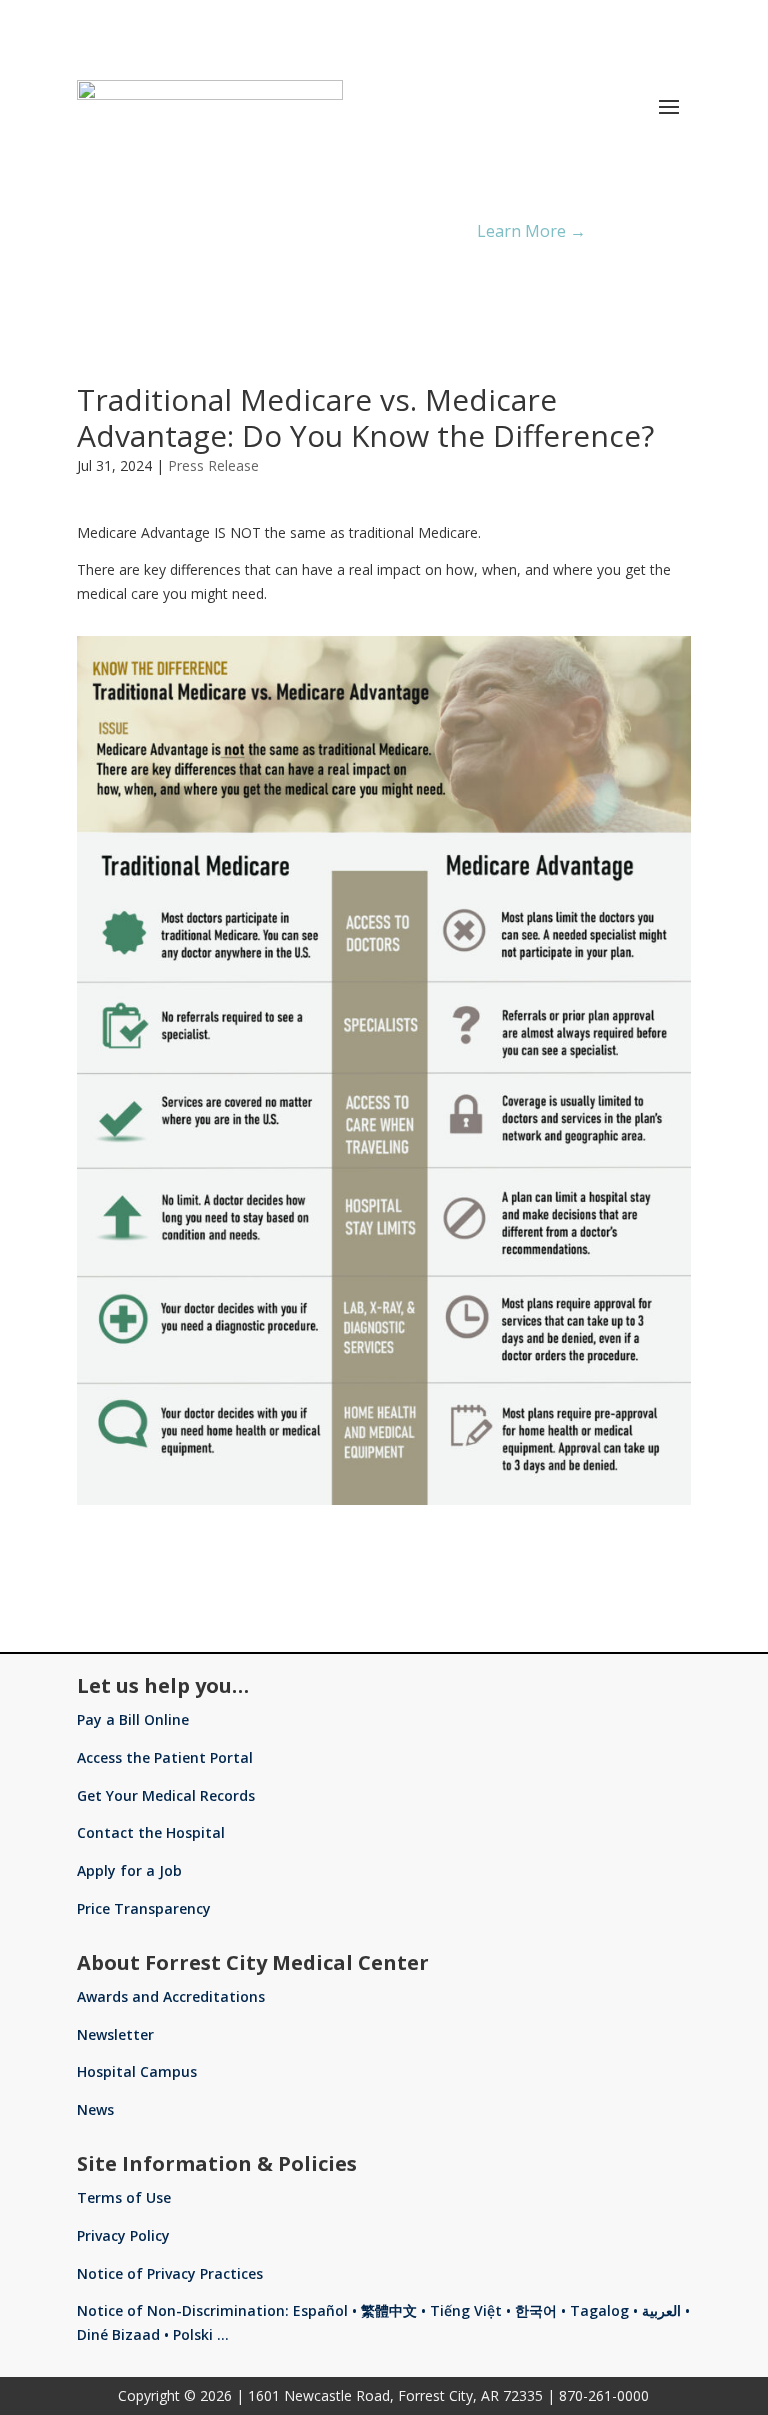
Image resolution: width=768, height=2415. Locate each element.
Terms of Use (124, 2197)
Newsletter (115, 2034)
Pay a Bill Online (133, 1719)
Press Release (213, 465)
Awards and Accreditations (171, 1996)
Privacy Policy (123, 2235)
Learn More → (531, 231)
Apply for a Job (129, 1870)
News (95, 2109)
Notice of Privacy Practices (170, 2273)
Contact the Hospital (151, 1832)
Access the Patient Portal (165, 1757)
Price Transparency (144, 1908)
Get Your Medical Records (166, 1795)
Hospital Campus (137, 2071)
